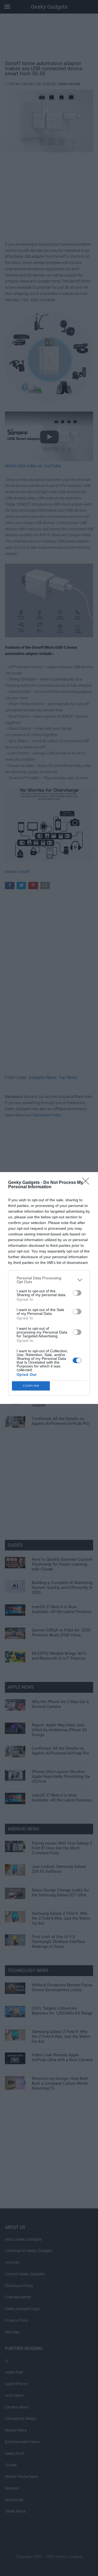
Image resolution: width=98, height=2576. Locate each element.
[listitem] (49, 1280)
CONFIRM (31, 1386)
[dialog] (49, 1288)
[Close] (87, 1183)
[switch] (77, 1293)
